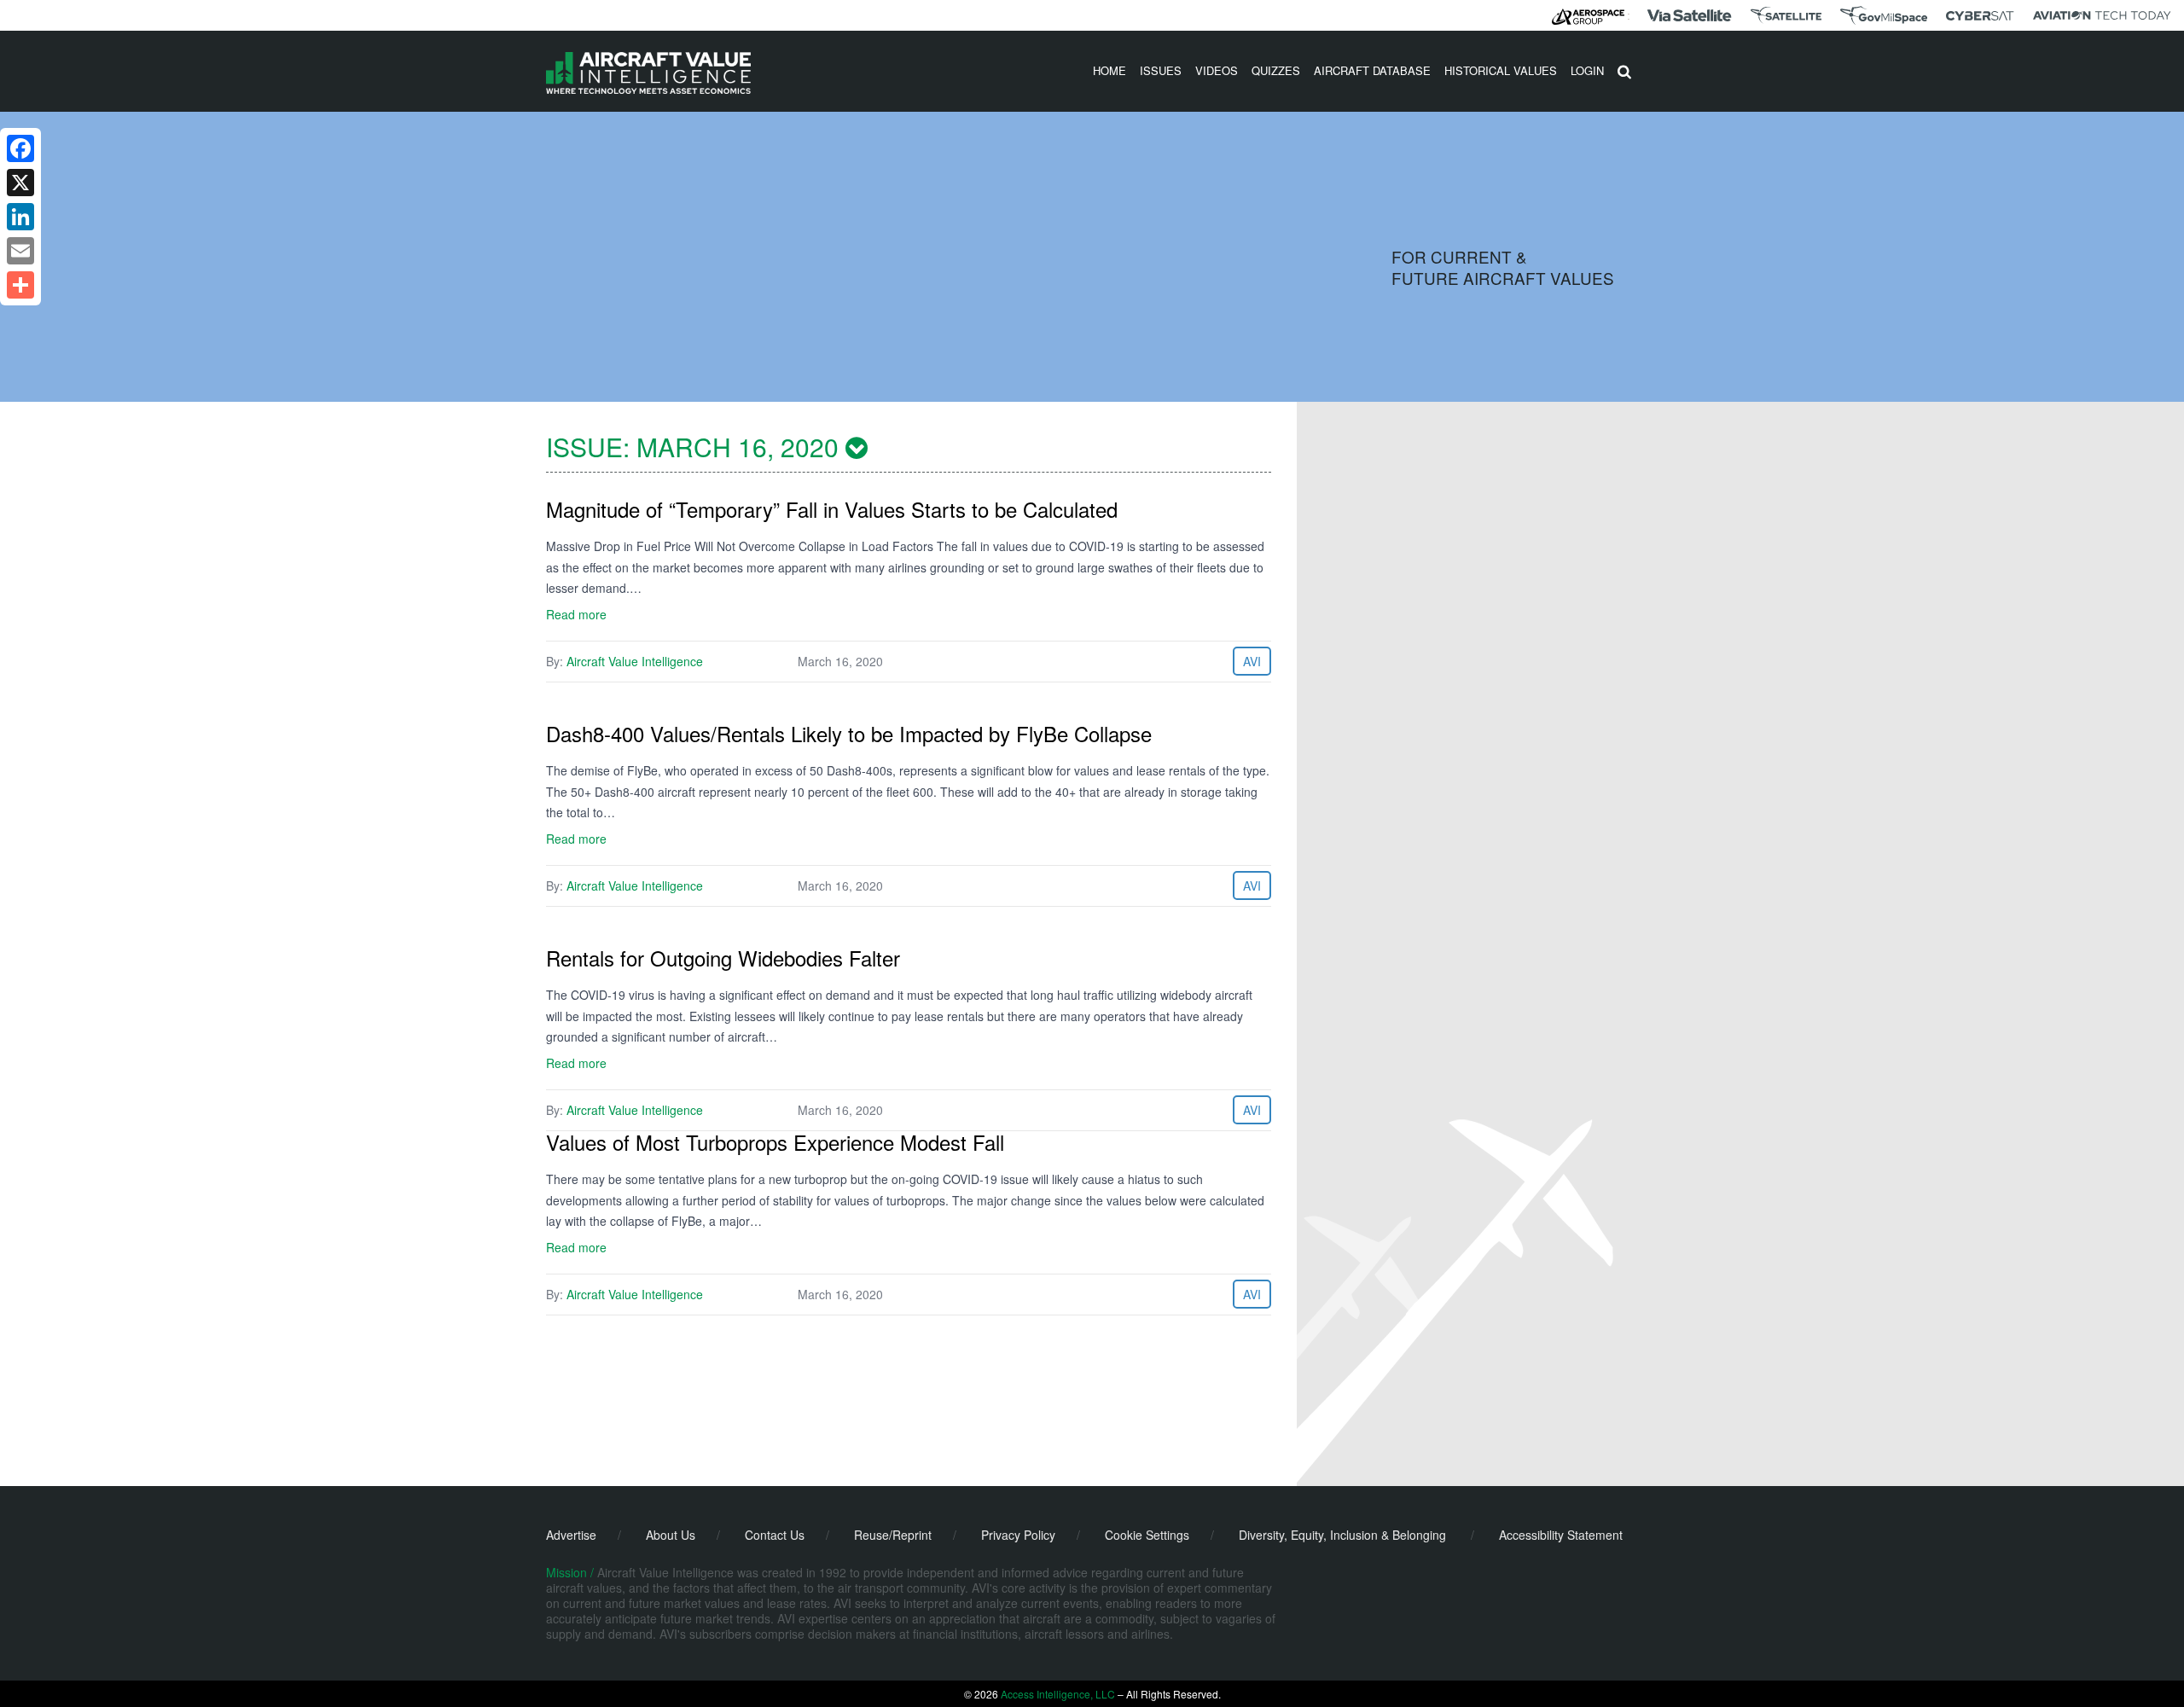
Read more (576, 614)
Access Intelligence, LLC (1058, 1694)
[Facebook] (20, 148)
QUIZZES (1276, 70)
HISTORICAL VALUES (1501, 70)
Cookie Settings (1147, 1535)
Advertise (571, 1535)
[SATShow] (1786, 15)
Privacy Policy (1018, 1535)
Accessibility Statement (1561, 1535)
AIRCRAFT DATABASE (1372, 70)
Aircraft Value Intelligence (635, 661)
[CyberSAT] (1980, 16)
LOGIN (1587, 70)
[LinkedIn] (20, 217)
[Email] (20, 251)
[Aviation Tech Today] (2102, 15)
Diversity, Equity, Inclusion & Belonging (1342, 1535)
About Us (671, 1535)
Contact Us (775, 1535)
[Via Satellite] (1689, 15)
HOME (1109, 70)
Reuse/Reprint (893, 1535)
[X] (20, 183)
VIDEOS (1217, 70)
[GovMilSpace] (1884, 15)
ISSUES (1161, 70)
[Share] (20, 285)
